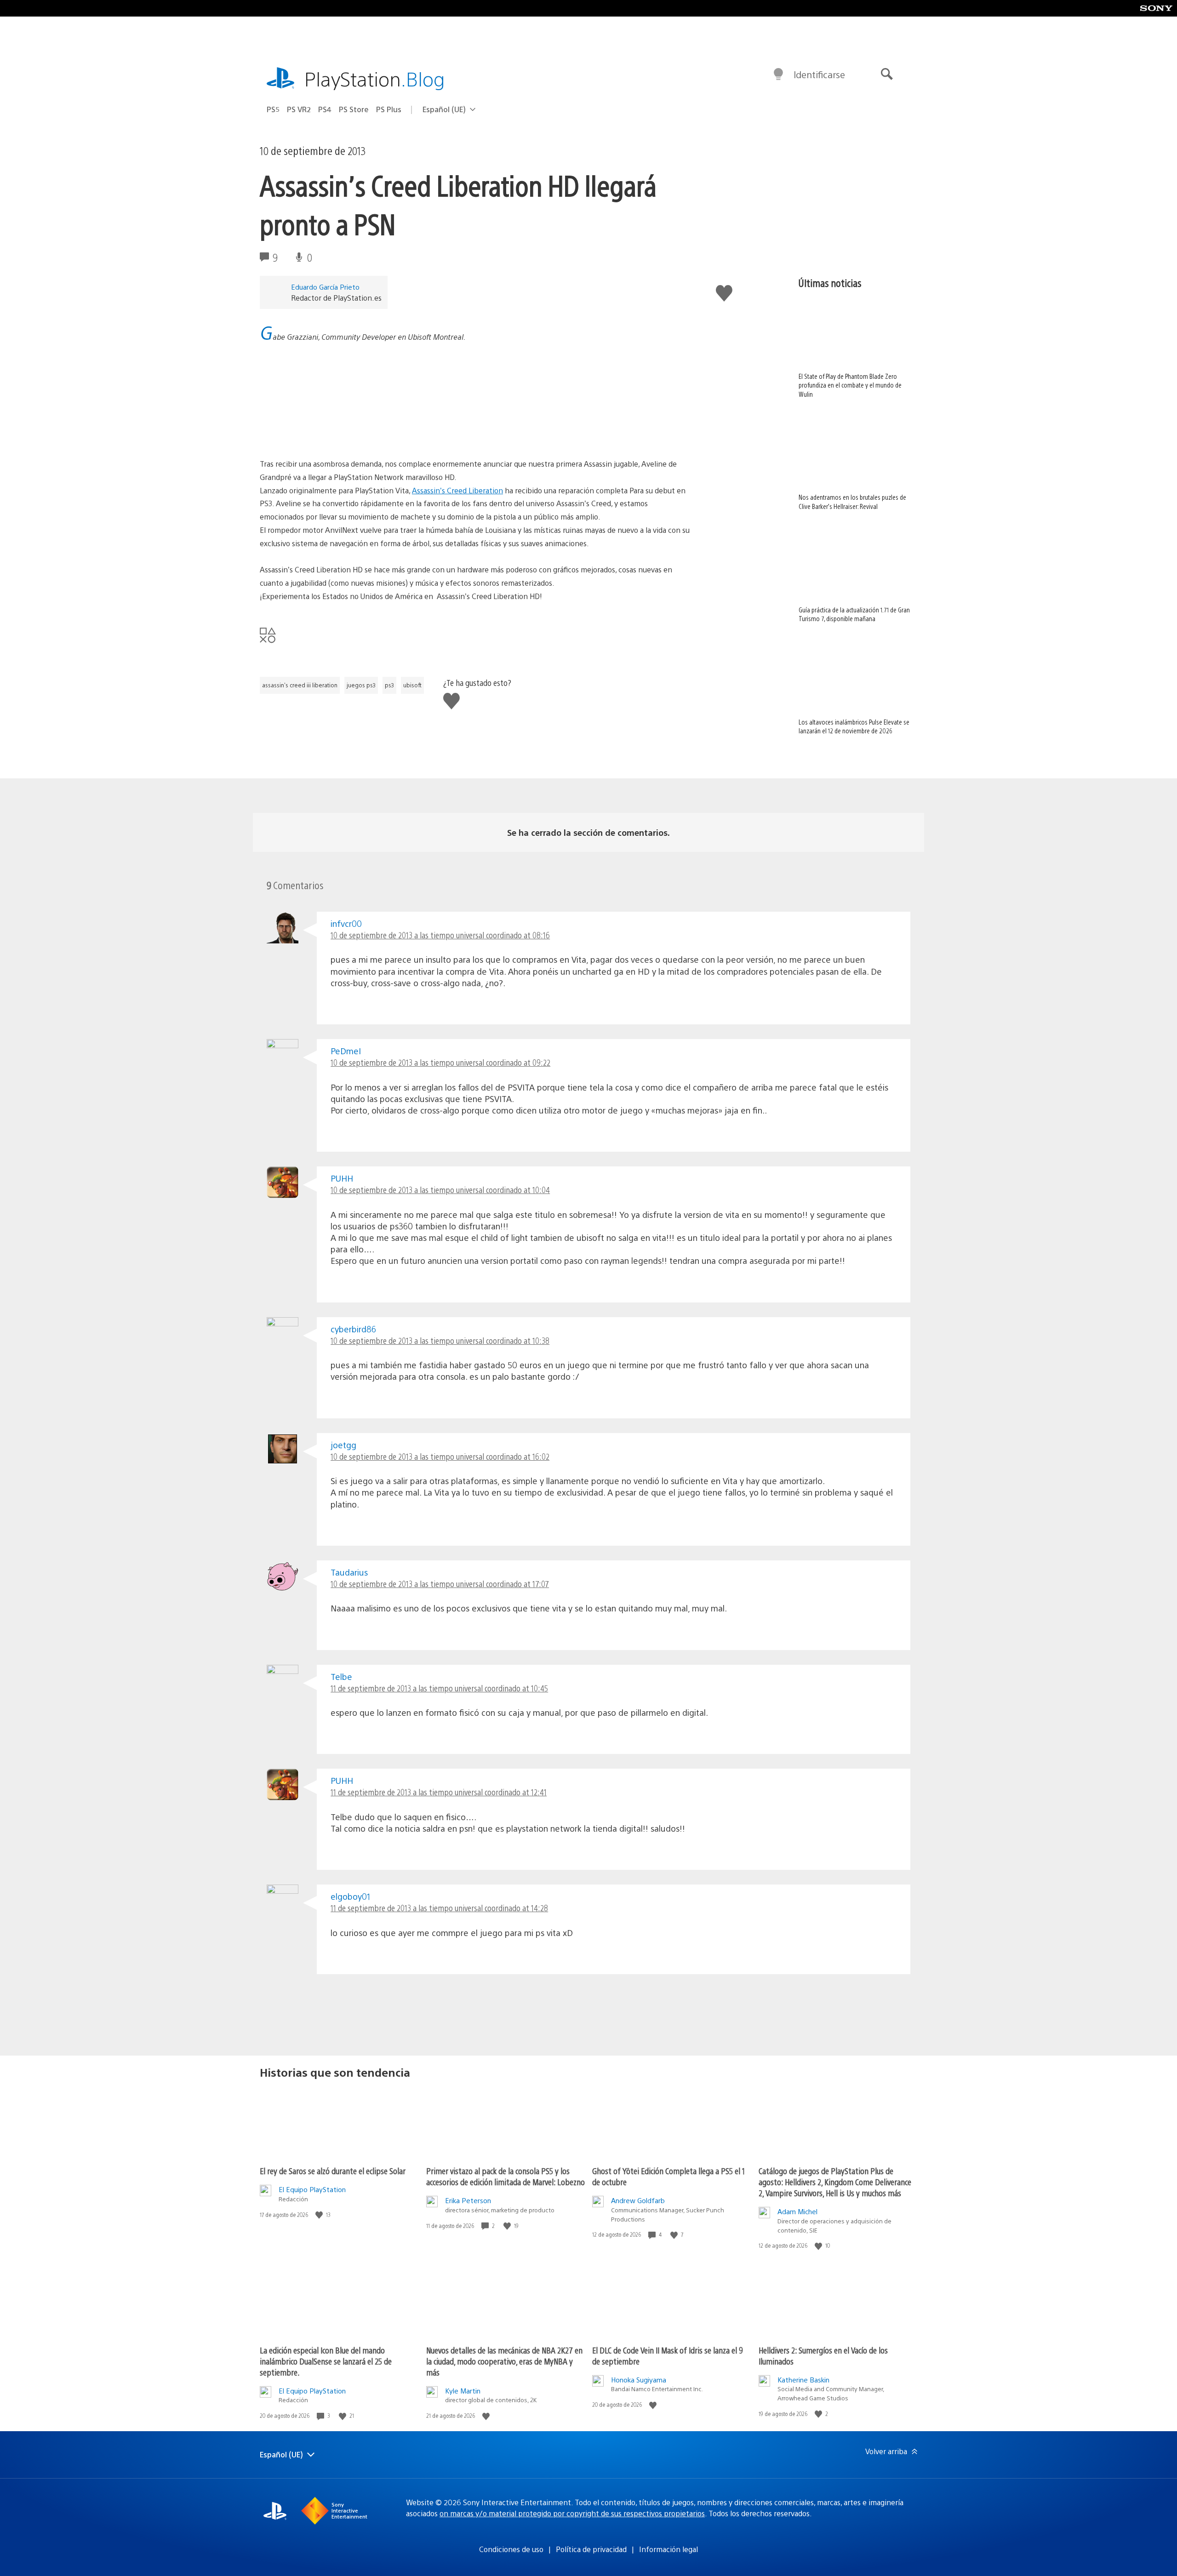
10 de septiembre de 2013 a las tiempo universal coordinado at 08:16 (440, 935)
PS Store (354, 109)
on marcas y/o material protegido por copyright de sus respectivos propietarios (572, 2513)
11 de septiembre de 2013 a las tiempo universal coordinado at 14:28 (439, 1908)
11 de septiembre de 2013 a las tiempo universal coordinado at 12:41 (439, 1792)
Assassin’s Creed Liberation (457, 490)
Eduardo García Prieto (325, 287)
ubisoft (412, 685)
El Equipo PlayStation (312, 2189)
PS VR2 (299, 109)
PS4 (325, 109)
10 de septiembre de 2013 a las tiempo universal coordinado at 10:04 (440, 1190)
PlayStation (375, 78)
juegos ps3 (361, 685)
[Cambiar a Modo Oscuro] (778, 74)
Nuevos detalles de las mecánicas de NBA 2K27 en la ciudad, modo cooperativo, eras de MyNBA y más (504, 2361)
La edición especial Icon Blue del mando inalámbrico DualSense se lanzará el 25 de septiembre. (326, 2361)
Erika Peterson (468, 2200)
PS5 (273, 109)
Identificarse (819, 74)
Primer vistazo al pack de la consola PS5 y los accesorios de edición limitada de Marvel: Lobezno (506, 2176)
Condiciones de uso (511, 2549)
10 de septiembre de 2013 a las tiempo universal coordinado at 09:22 (440, 1062)
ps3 (389, 685)
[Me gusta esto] (320, 2215)
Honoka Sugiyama (639, 2379)
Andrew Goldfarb (638, 2200)
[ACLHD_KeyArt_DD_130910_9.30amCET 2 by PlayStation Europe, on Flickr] (331, 432)
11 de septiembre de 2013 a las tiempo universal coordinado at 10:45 (439, 1688)
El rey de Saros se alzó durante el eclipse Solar (333, 2171)
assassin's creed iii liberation (300, 685)
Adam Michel (797, 2211)
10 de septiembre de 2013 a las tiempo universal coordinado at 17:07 (440, 1584)
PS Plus (389, 109)
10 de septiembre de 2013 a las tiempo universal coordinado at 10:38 (440, 1340)
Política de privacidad (591, 2549)
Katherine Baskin (803, 2379)
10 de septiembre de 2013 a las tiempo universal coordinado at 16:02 (440, 1456)
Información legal (668, 2549)
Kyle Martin (463, 2390)
